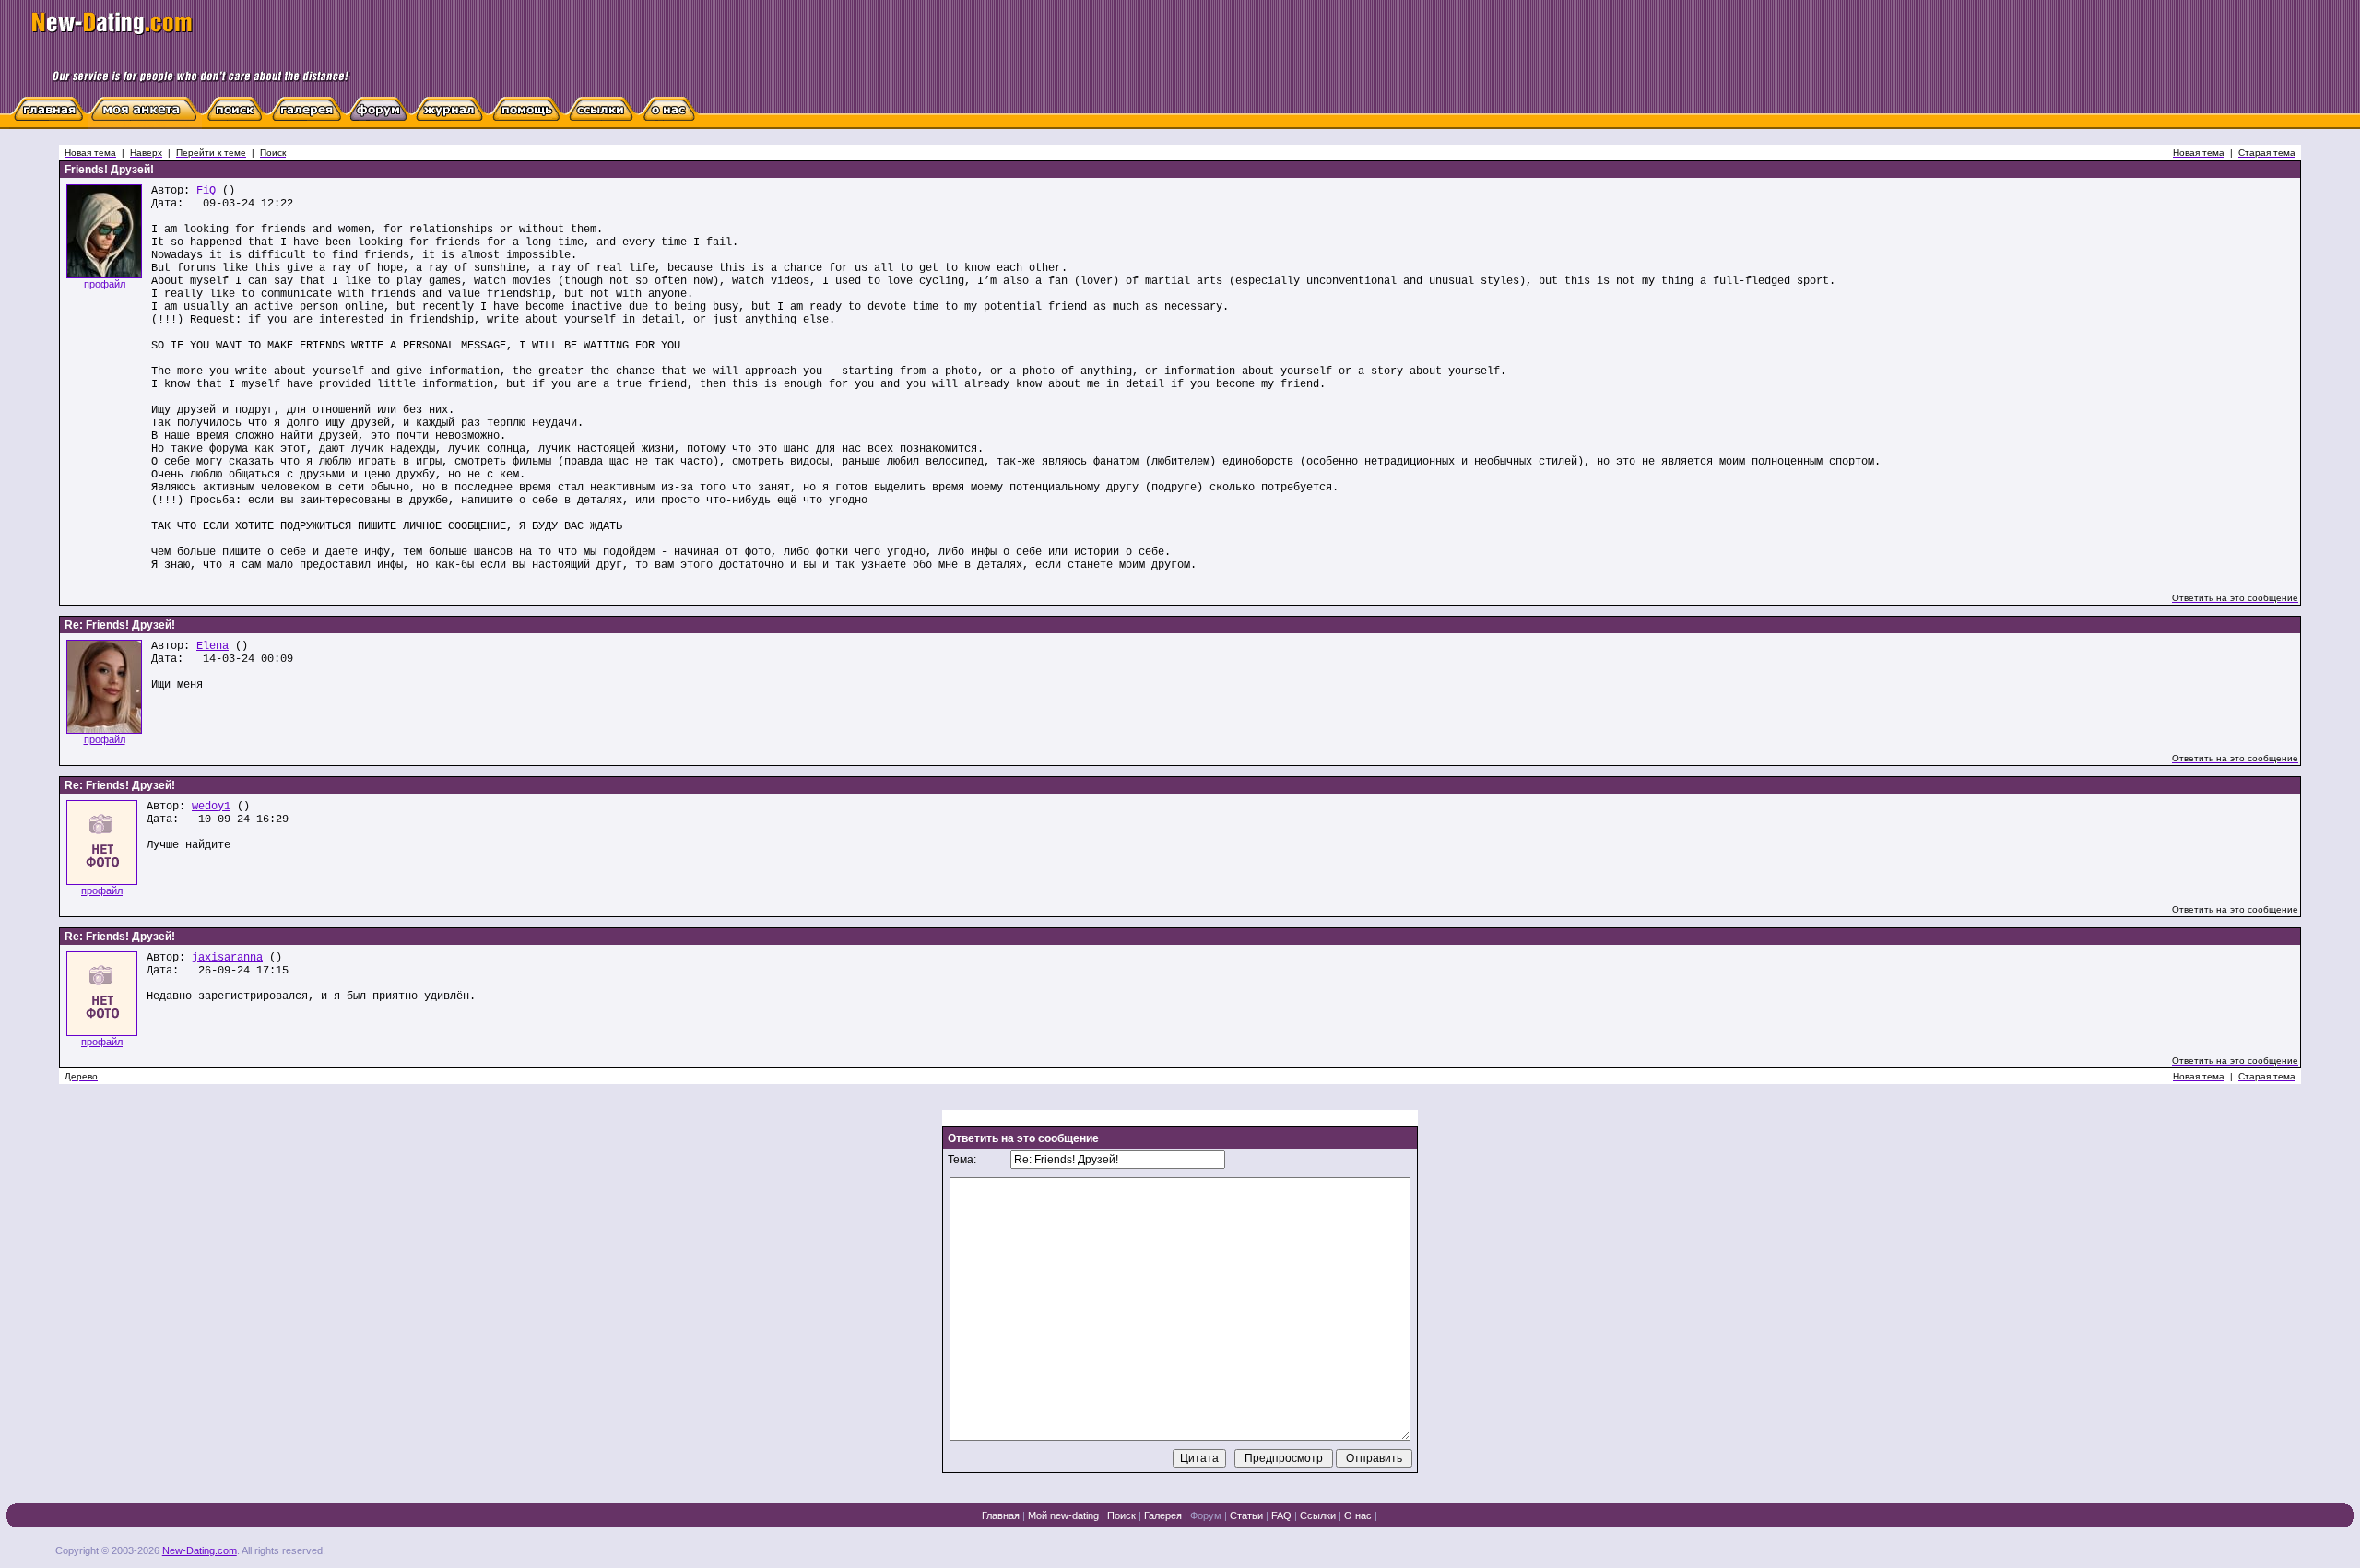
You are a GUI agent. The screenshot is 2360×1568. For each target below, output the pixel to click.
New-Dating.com (200, 1550)
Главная (1001, 1515)
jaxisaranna (227, 958)
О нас (1358, 1515)
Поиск (1121, 1515)
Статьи (1246, 1515)
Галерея (1163, 1515)
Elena (212, 646)
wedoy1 (211, 807)
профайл (105, 284)
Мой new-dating (1063, 1515)
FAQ (1281, 1515)
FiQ (206, 191)
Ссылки (1318, 1515)
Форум (1206, 1515)
